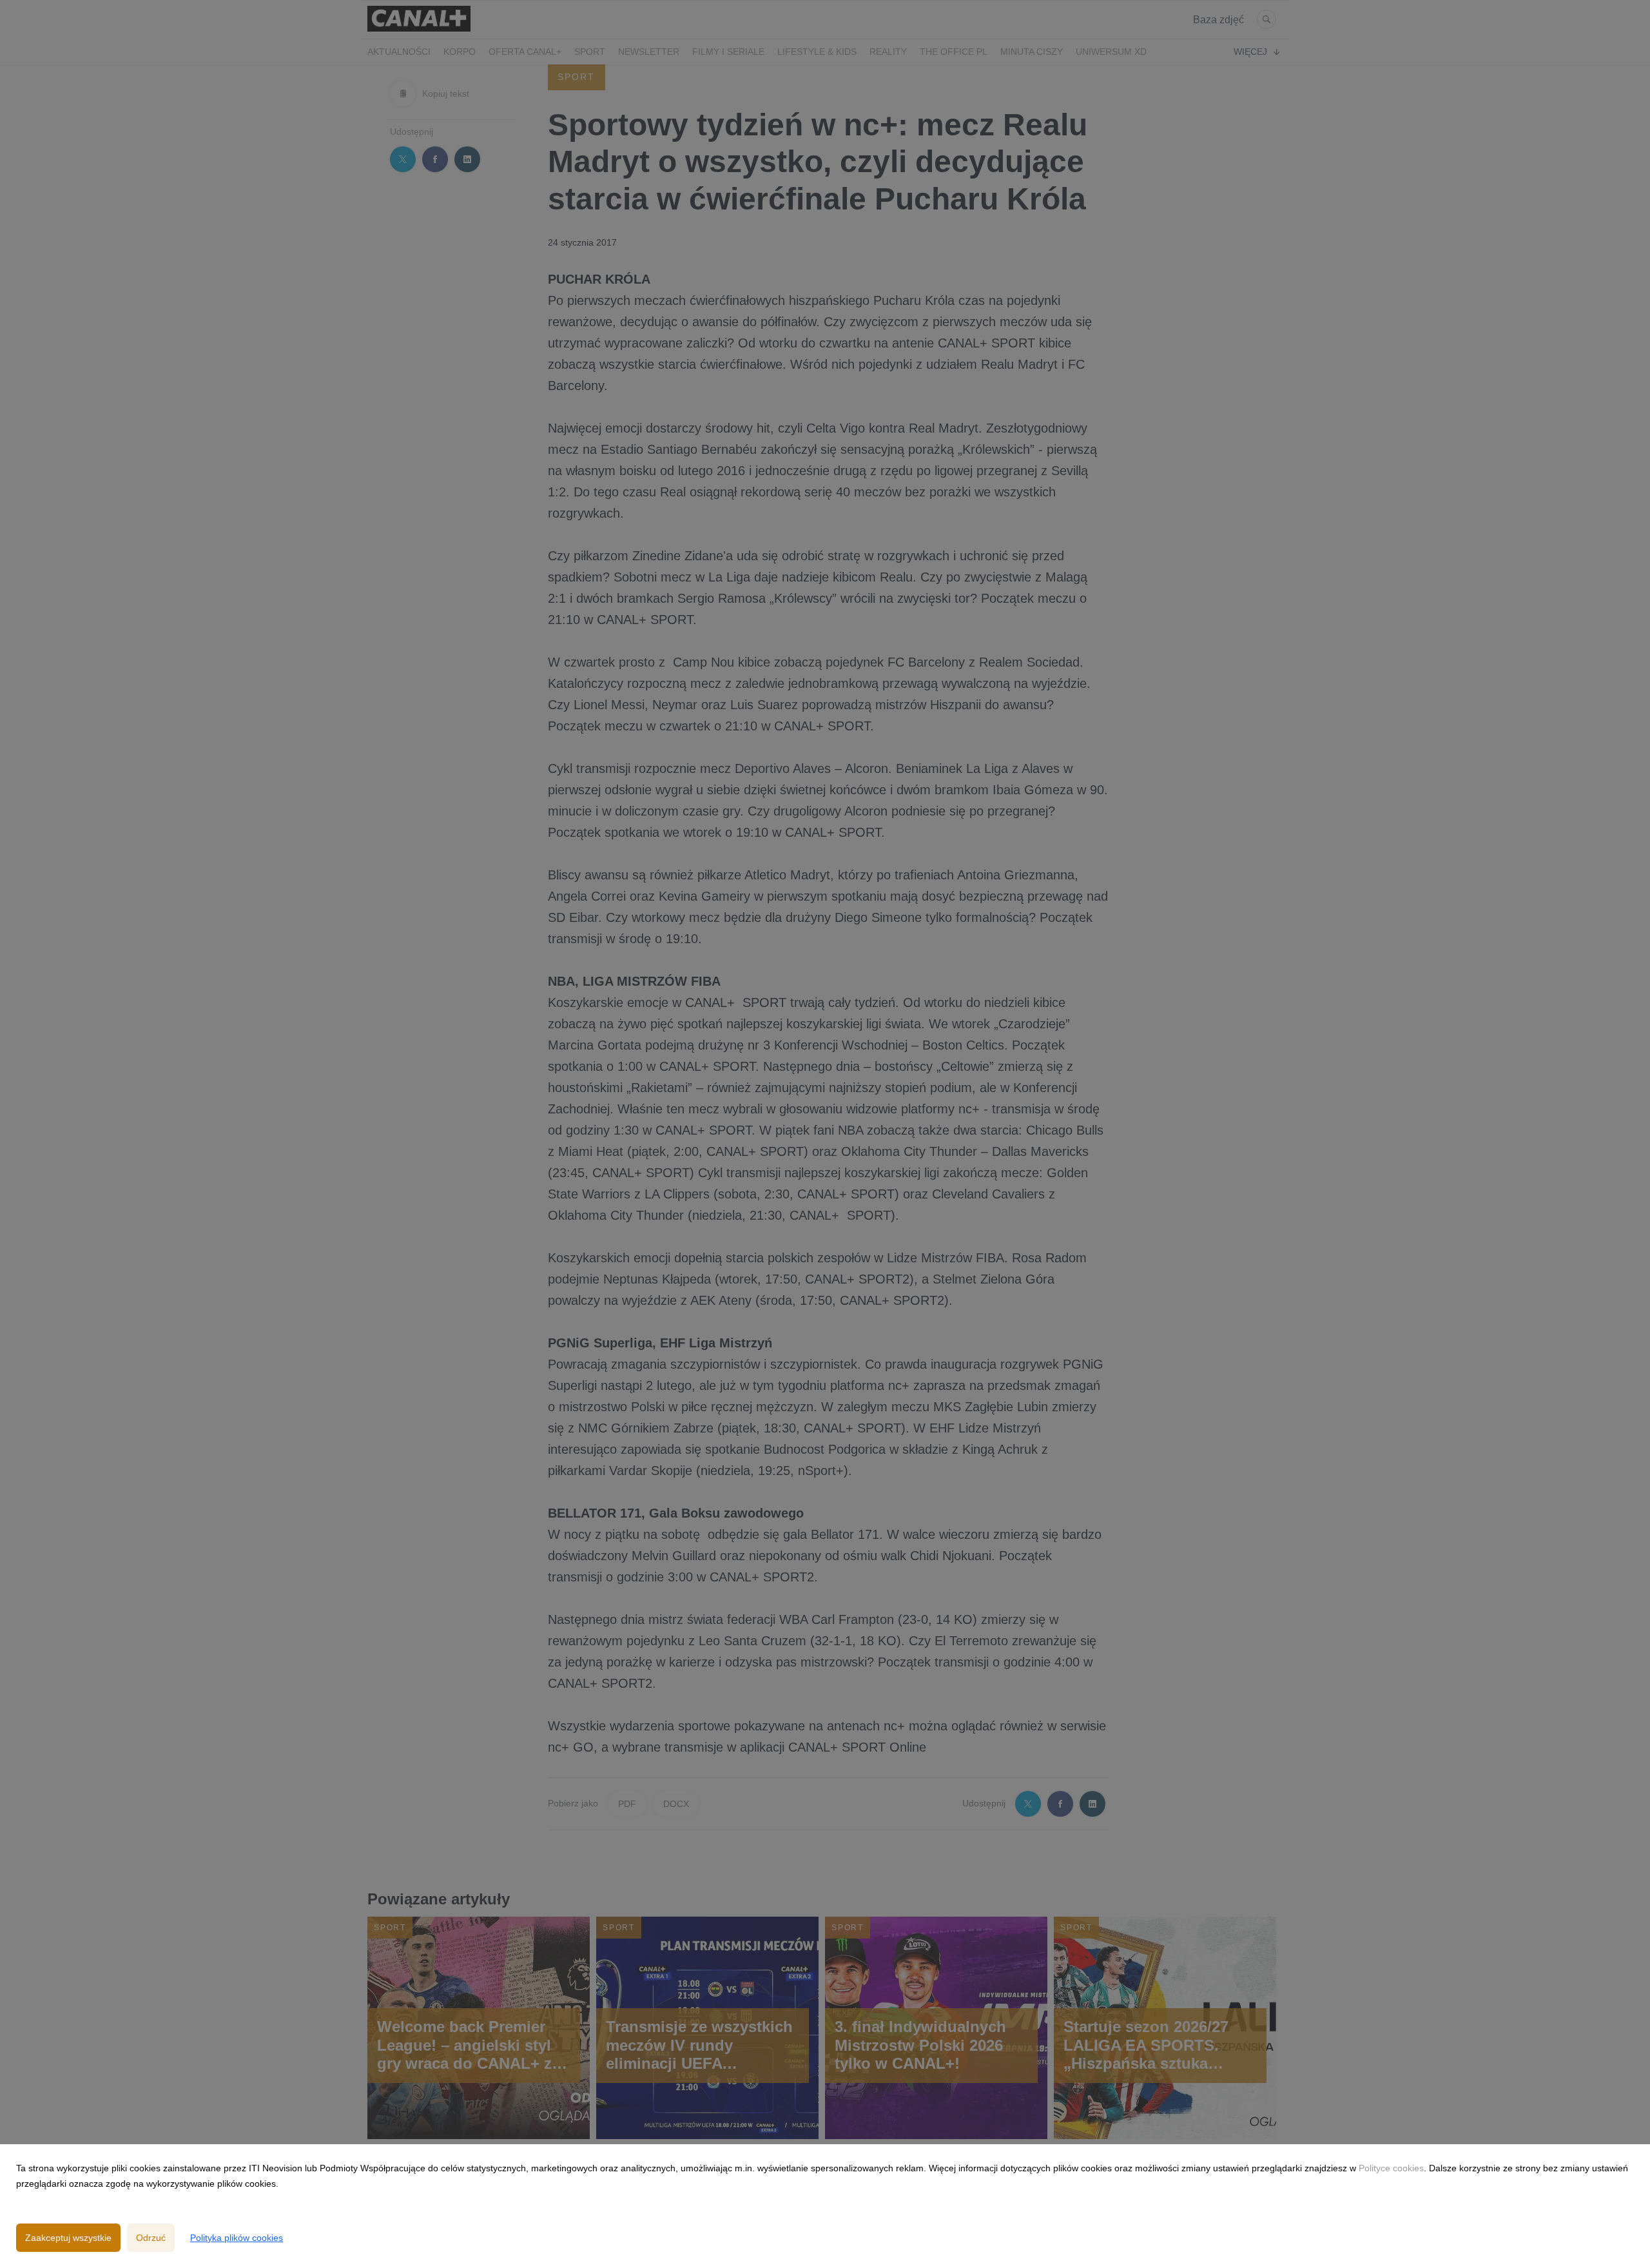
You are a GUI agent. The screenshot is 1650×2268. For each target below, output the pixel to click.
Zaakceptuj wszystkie (68, 2238)
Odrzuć (151, 2238)
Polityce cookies (1391, 2168)
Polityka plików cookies (237, 2238)
